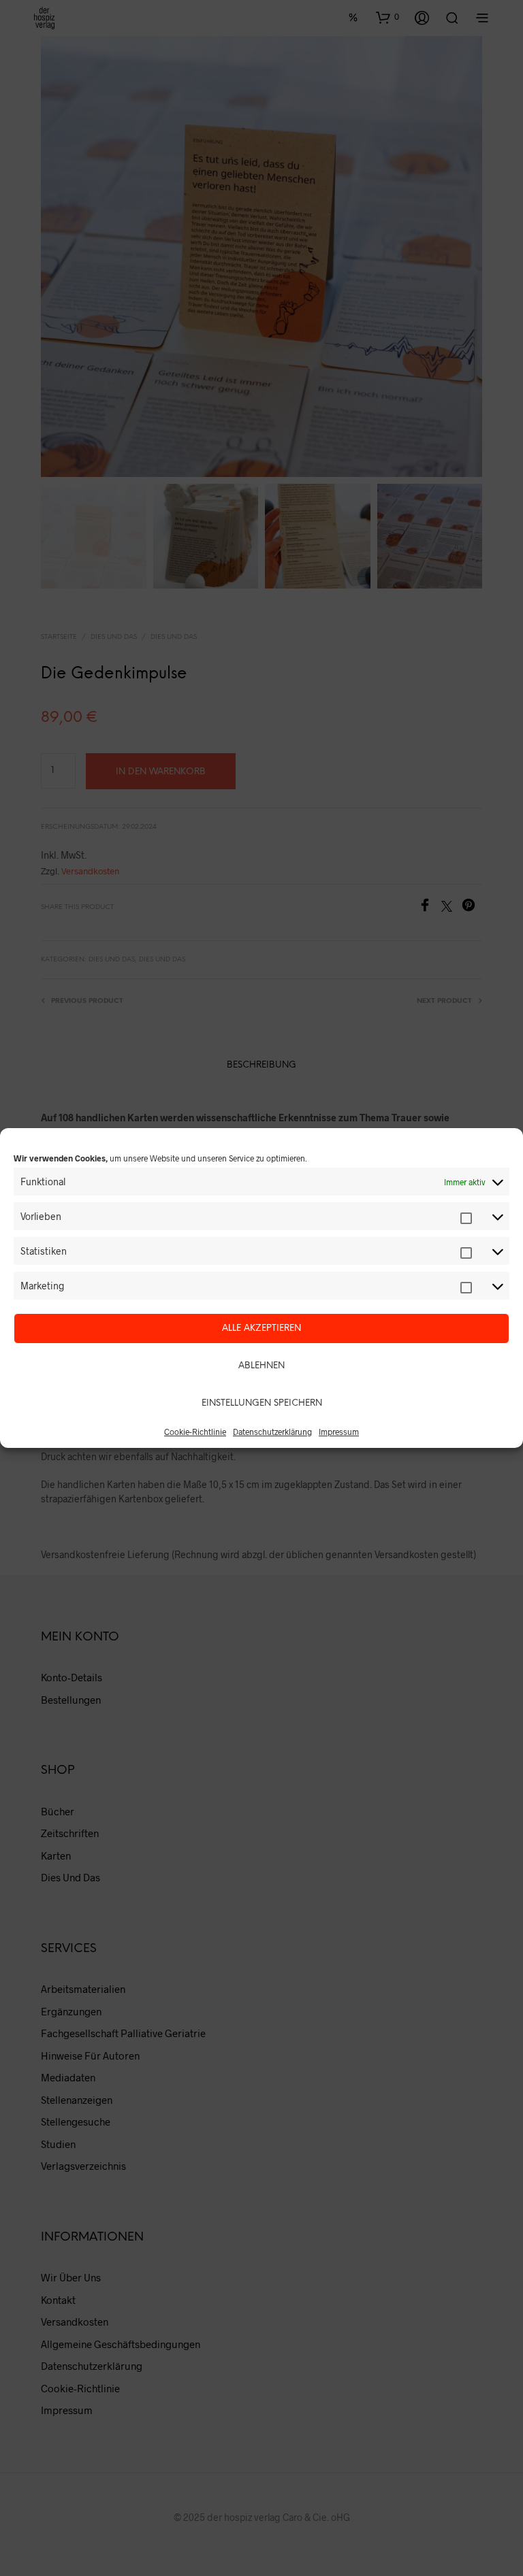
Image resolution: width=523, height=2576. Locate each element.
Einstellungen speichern (262, 1403)
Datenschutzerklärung (272, 1432)
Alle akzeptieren (261, 1328)
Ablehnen (261, 1366)
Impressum (339, 1432)
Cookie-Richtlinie (195, 1432)
